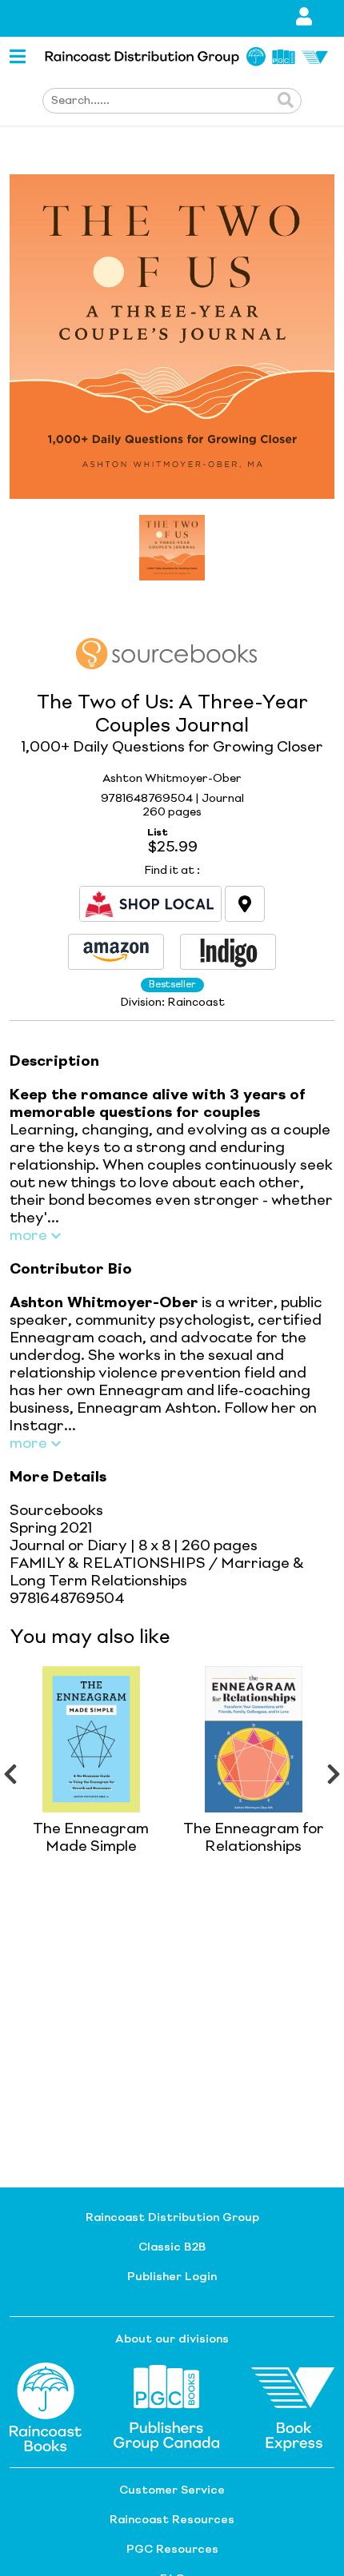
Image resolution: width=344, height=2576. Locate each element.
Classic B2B (172, 2247)
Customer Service (172, 2490)
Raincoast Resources (172, 2520)
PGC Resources (172, 2550)
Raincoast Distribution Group (172, 2218)
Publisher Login (172, 2277)
